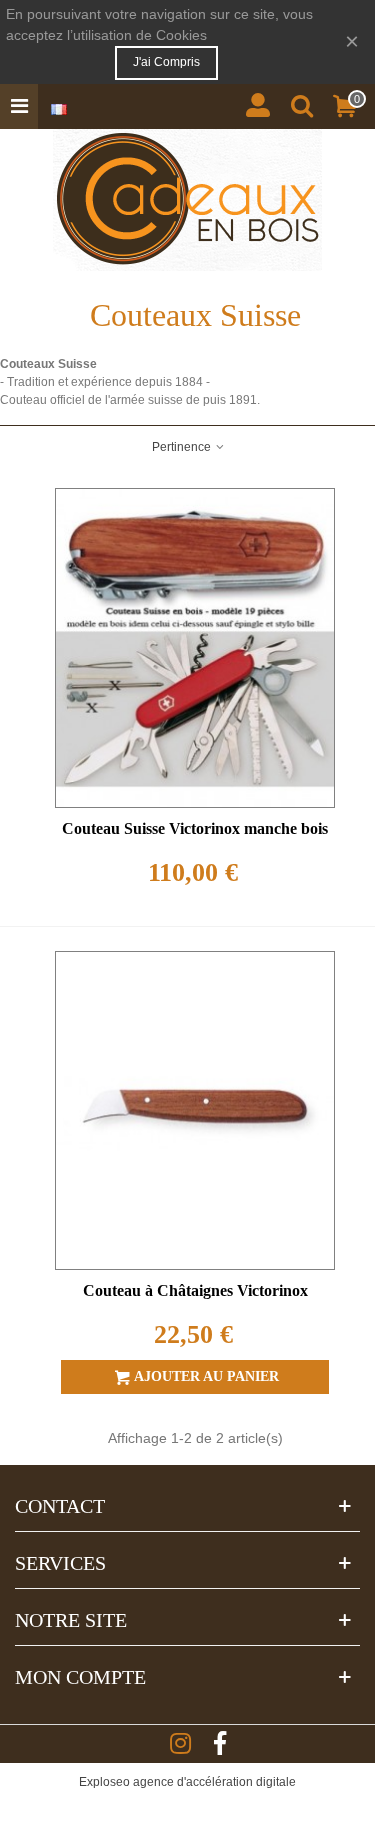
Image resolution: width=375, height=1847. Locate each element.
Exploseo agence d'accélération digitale (187, 1782)
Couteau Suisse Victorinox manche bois (195, 828)
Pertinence (183, 447)
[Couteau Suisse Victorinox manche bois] (195, 648)
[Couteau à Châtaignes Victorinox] (195, 1111)
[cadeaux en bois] (187, 200)
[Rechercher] (302, 100)
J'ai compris (166, 62)
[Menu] (19, 106)
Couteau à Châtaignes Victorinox (195, 1290)
